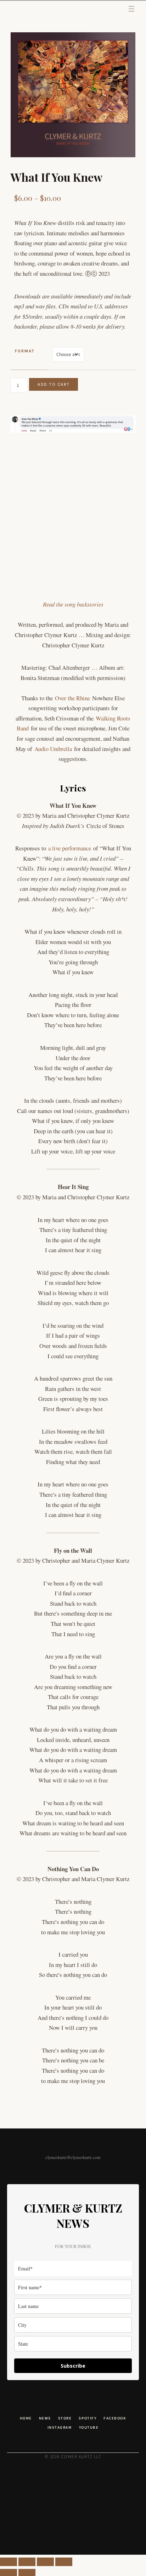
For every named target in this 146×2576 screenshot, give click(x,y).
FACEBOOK (115, 2418)
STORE (65, 2418)
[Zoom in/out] (9, 2562)
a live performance (70, 848)
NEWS (45, 2418)
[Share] (45, 2562)
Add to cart (54, 384)
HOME (26, 2418)
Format (25, 351)
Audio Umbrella (53, 749)
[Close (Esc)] (64, 2562)
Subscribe (73, 2366)
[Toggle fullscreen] (27, 2562)
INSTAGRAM (60, 2427)
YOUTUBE (89, 2427)
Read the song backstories (73, 604)
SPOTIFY (88, 2418)
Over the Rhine (72, 698)
